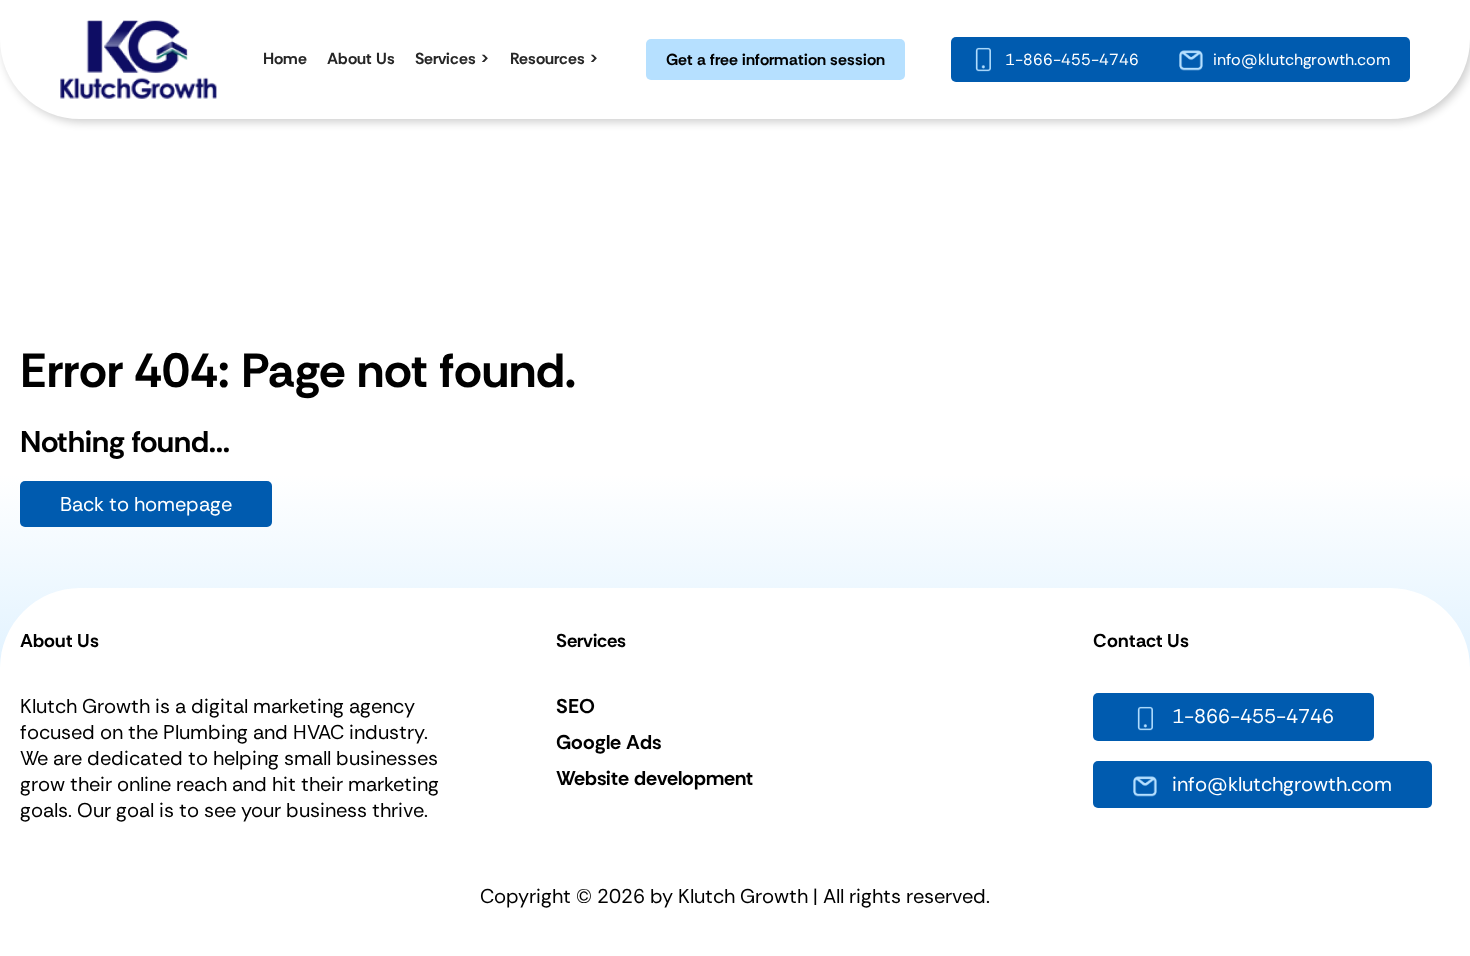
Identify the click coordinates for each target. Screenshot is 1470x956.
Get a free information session (775, 59)
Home (285, 58)
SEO (575, 706)
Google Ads (608, 742)
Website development (654, 778)
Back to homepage (146, 504)
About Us (361, 58)
